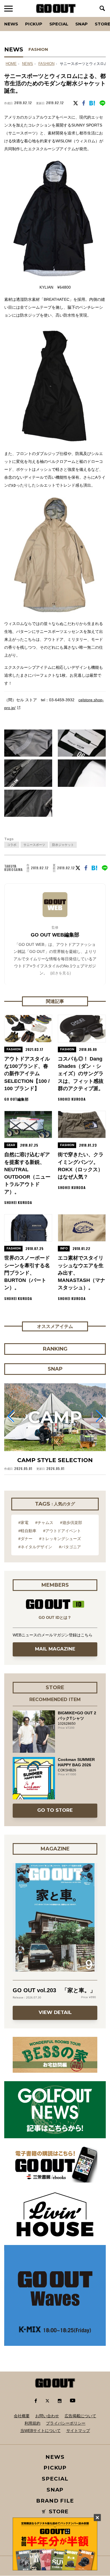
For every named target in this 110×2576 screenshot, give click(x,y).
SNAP (82, 24)
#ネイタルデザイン (35, 1547)
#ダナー (25, 1539)
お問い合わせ (47, 2416)
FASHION (38, 49)
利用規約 (32, 2423)
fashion (46, 64)
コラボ (12, 845)
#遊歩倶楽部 (71, 1523)
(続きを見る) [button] (60, 973)
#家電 (23, 1523)
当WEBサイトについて (40, 2431)
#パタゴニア (70, 1547)
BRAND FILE (55, 2501)
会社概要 (22, 2416)
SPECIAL (59, 24)
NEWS (27, 64)
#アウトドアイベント (62, 1531)
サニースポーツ (34, 845)
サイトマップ (78, 2431)
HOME (11, 64)
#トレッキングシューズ (60, 1539)
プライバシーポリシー (66, 2423)
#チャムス (44, 1523)
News (11, 24)
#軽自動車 (27, 1531)
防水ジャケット (63, 845)
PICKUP (34, 24)
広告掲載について (80, 2416)
